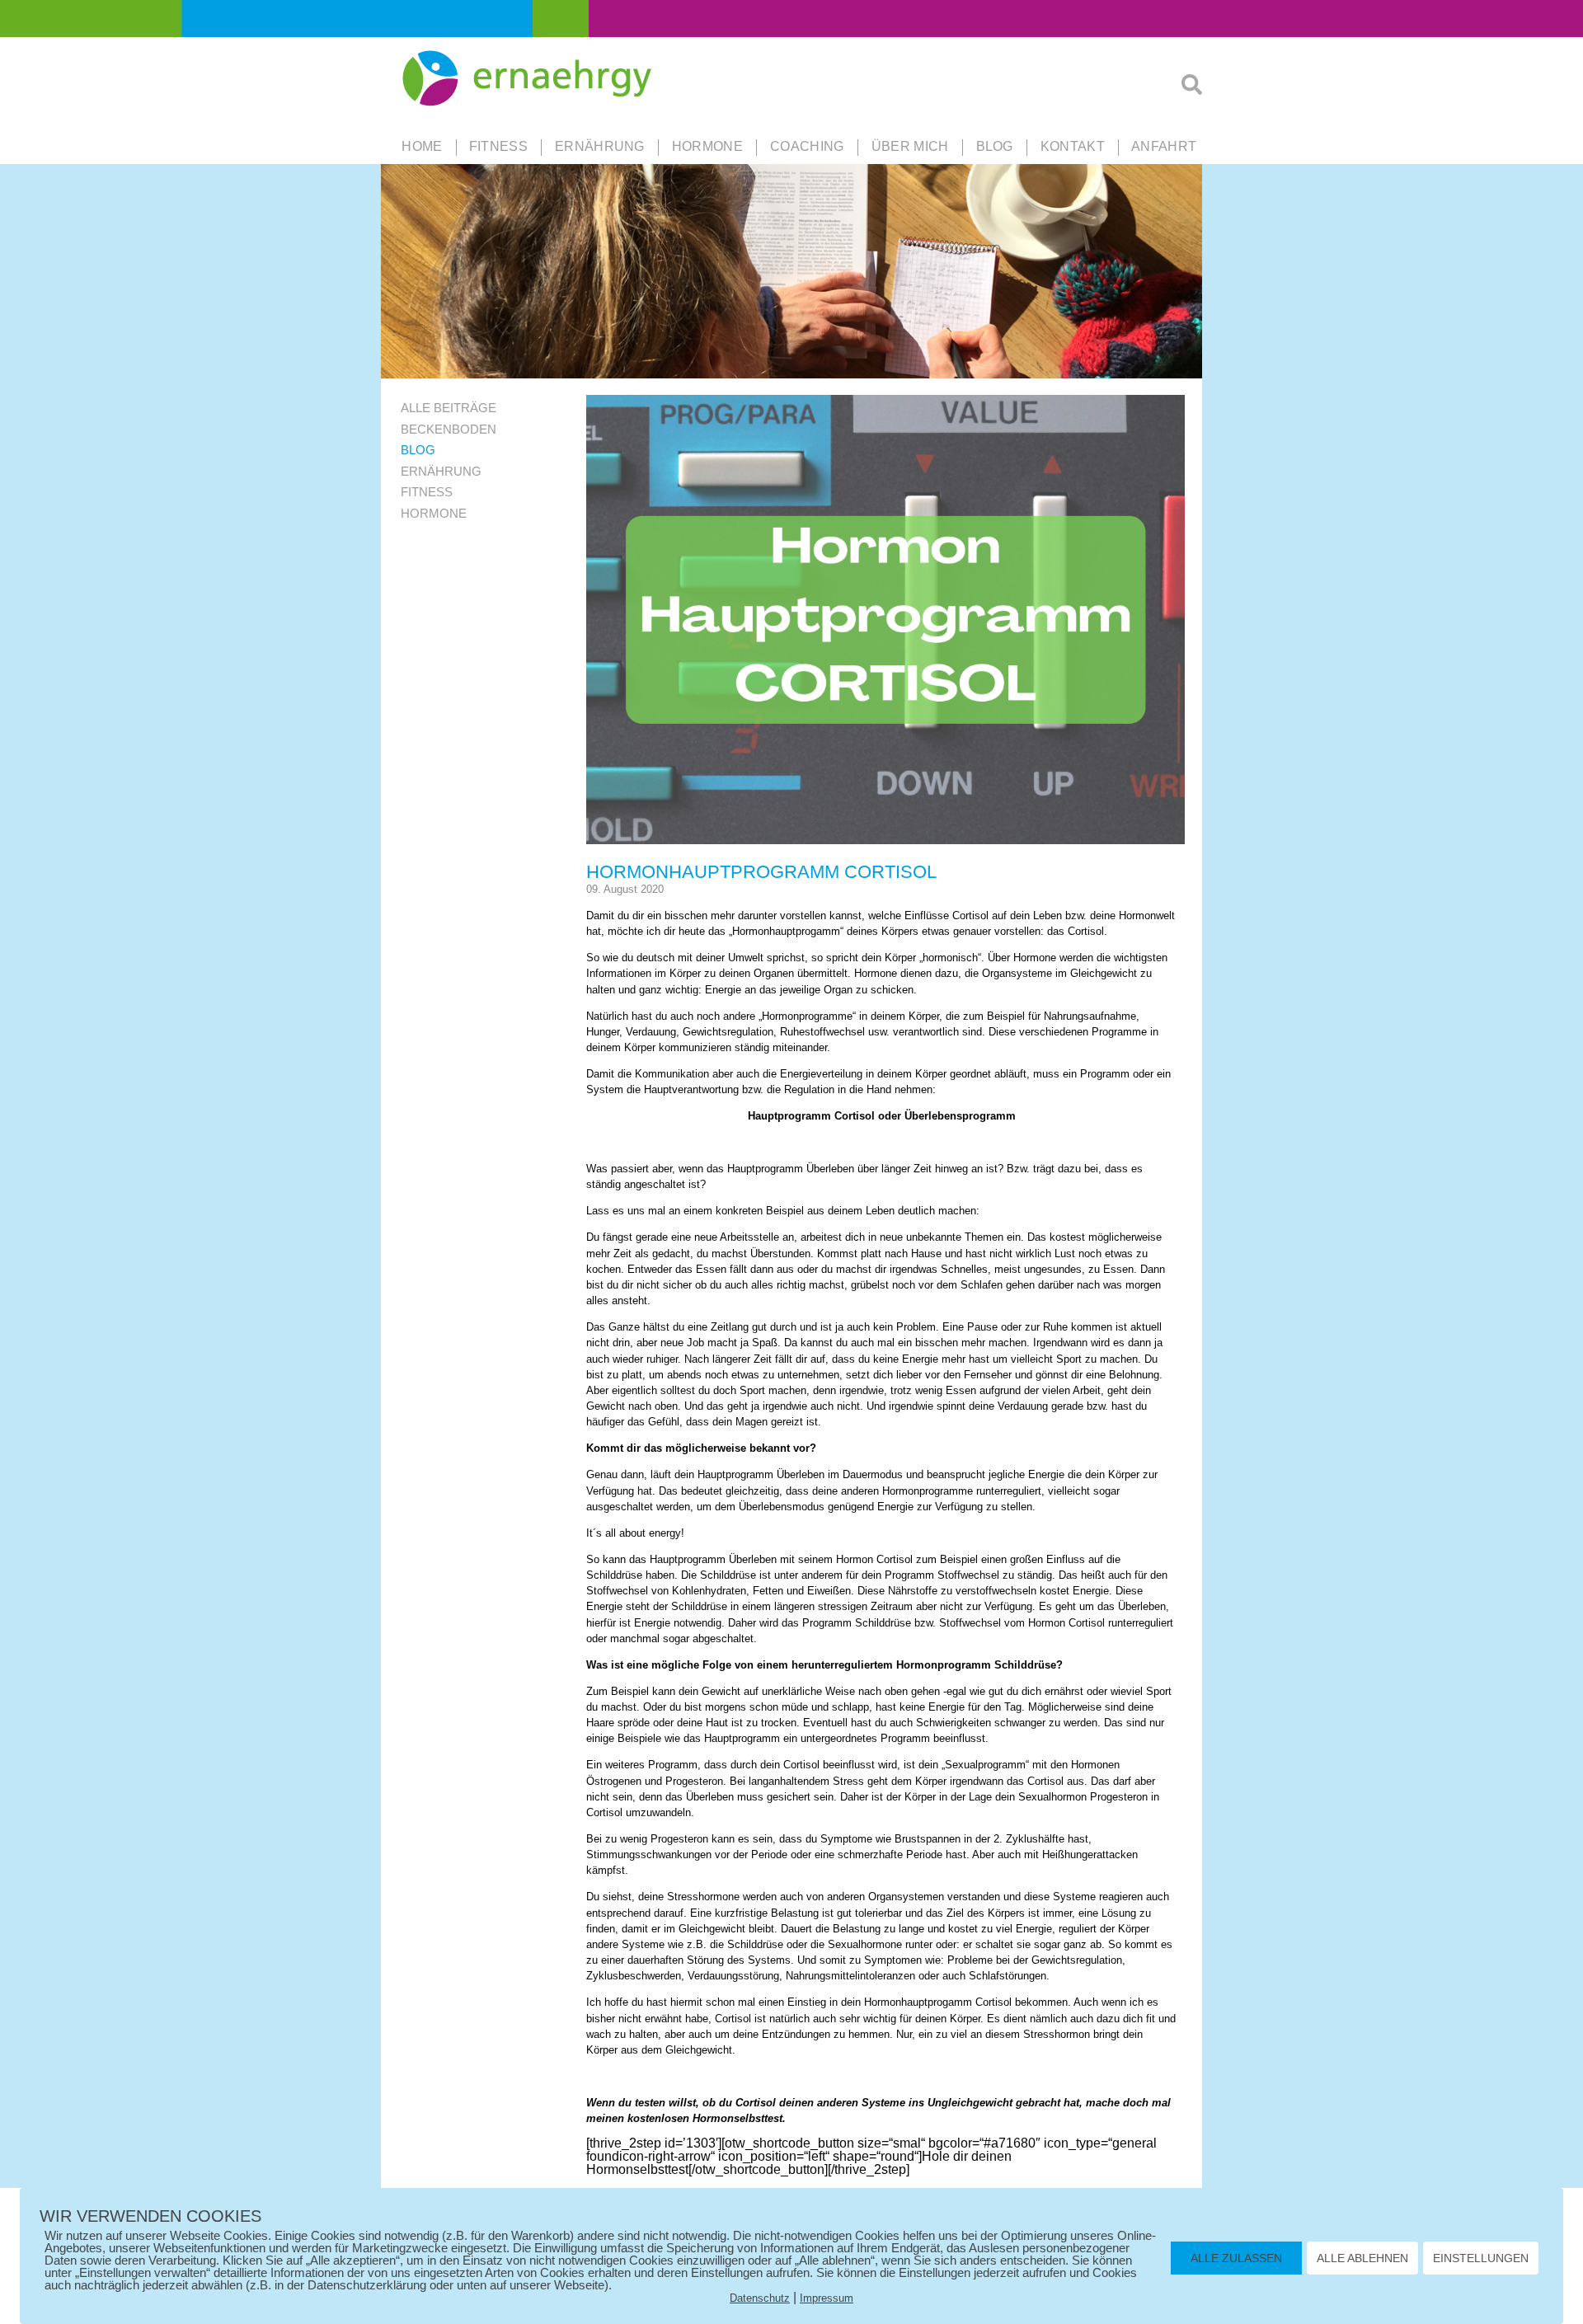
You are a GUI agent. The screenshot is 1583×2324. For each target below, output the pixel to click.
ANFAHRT (1164, 146)
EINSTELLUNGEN (1481, 2258)
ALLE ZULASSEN (1236, 2258)
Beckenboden (449, 429)
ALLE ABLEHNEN (1362, 2258)
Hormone (434, 513)
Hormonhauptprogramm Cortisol (761, 872)
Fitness (427, 492)
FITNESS (498, 146)
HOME (422, 146)
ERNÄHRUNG (600, 146)
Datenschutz (760, 2298)
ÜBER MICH (910, 146)
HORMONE (707, 146)
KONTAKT (1073, 146)
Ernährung (441, 471)
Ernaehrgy (529, 79)
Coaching (807, 146)
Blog (995, 146)
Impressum (827, 2298)
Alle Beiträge (449, 408)
